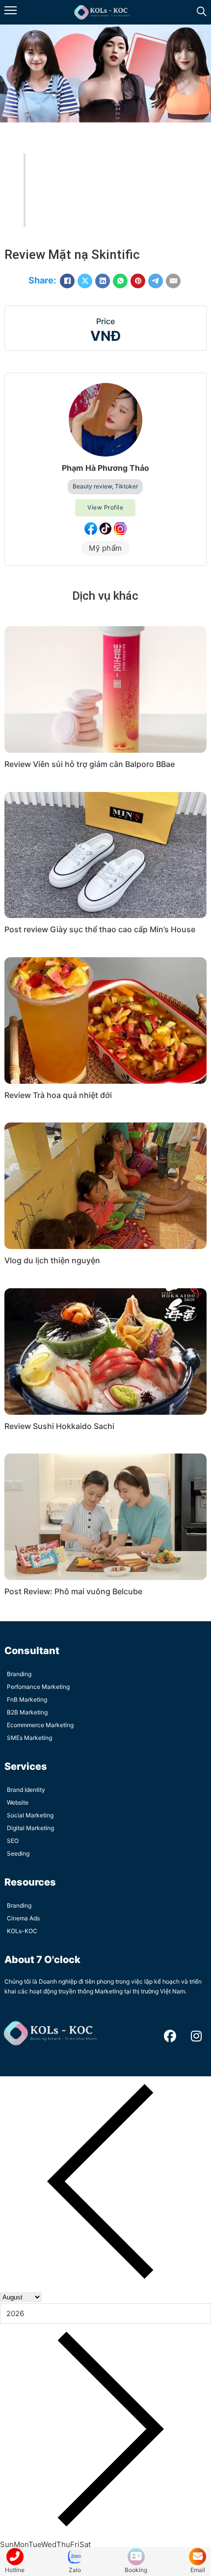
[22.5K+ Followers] (120, 529)
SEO (13, 1841)
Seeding (18, 1853)
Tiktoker (126, 486)
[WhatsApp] (120, 281)
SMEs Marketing (29, 1738)
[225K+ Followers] (91, 529)
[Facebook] (67, 281)
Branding (19, 1674)
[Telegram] (156, 281)
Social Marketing (30, 1815)
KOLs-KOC (22, 1931)
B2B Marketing (27, 1712)
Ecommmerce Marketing (40, 1725)
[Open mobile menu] (11, 10)
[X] (85, 281)
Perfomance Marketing (38, 1687)
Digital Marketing (30, 1828)
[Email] (173, 281)
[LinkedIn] (103, 281)
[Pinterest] (138, 281)
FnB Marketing (27, 1699)
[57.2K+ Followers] (105, 529)
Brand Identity (26, 1790)
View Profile (105, 507)
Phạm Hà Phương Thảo (105, 468)
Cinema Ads (23, 1918)
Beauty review (92, 486)
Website (18, 1802)
